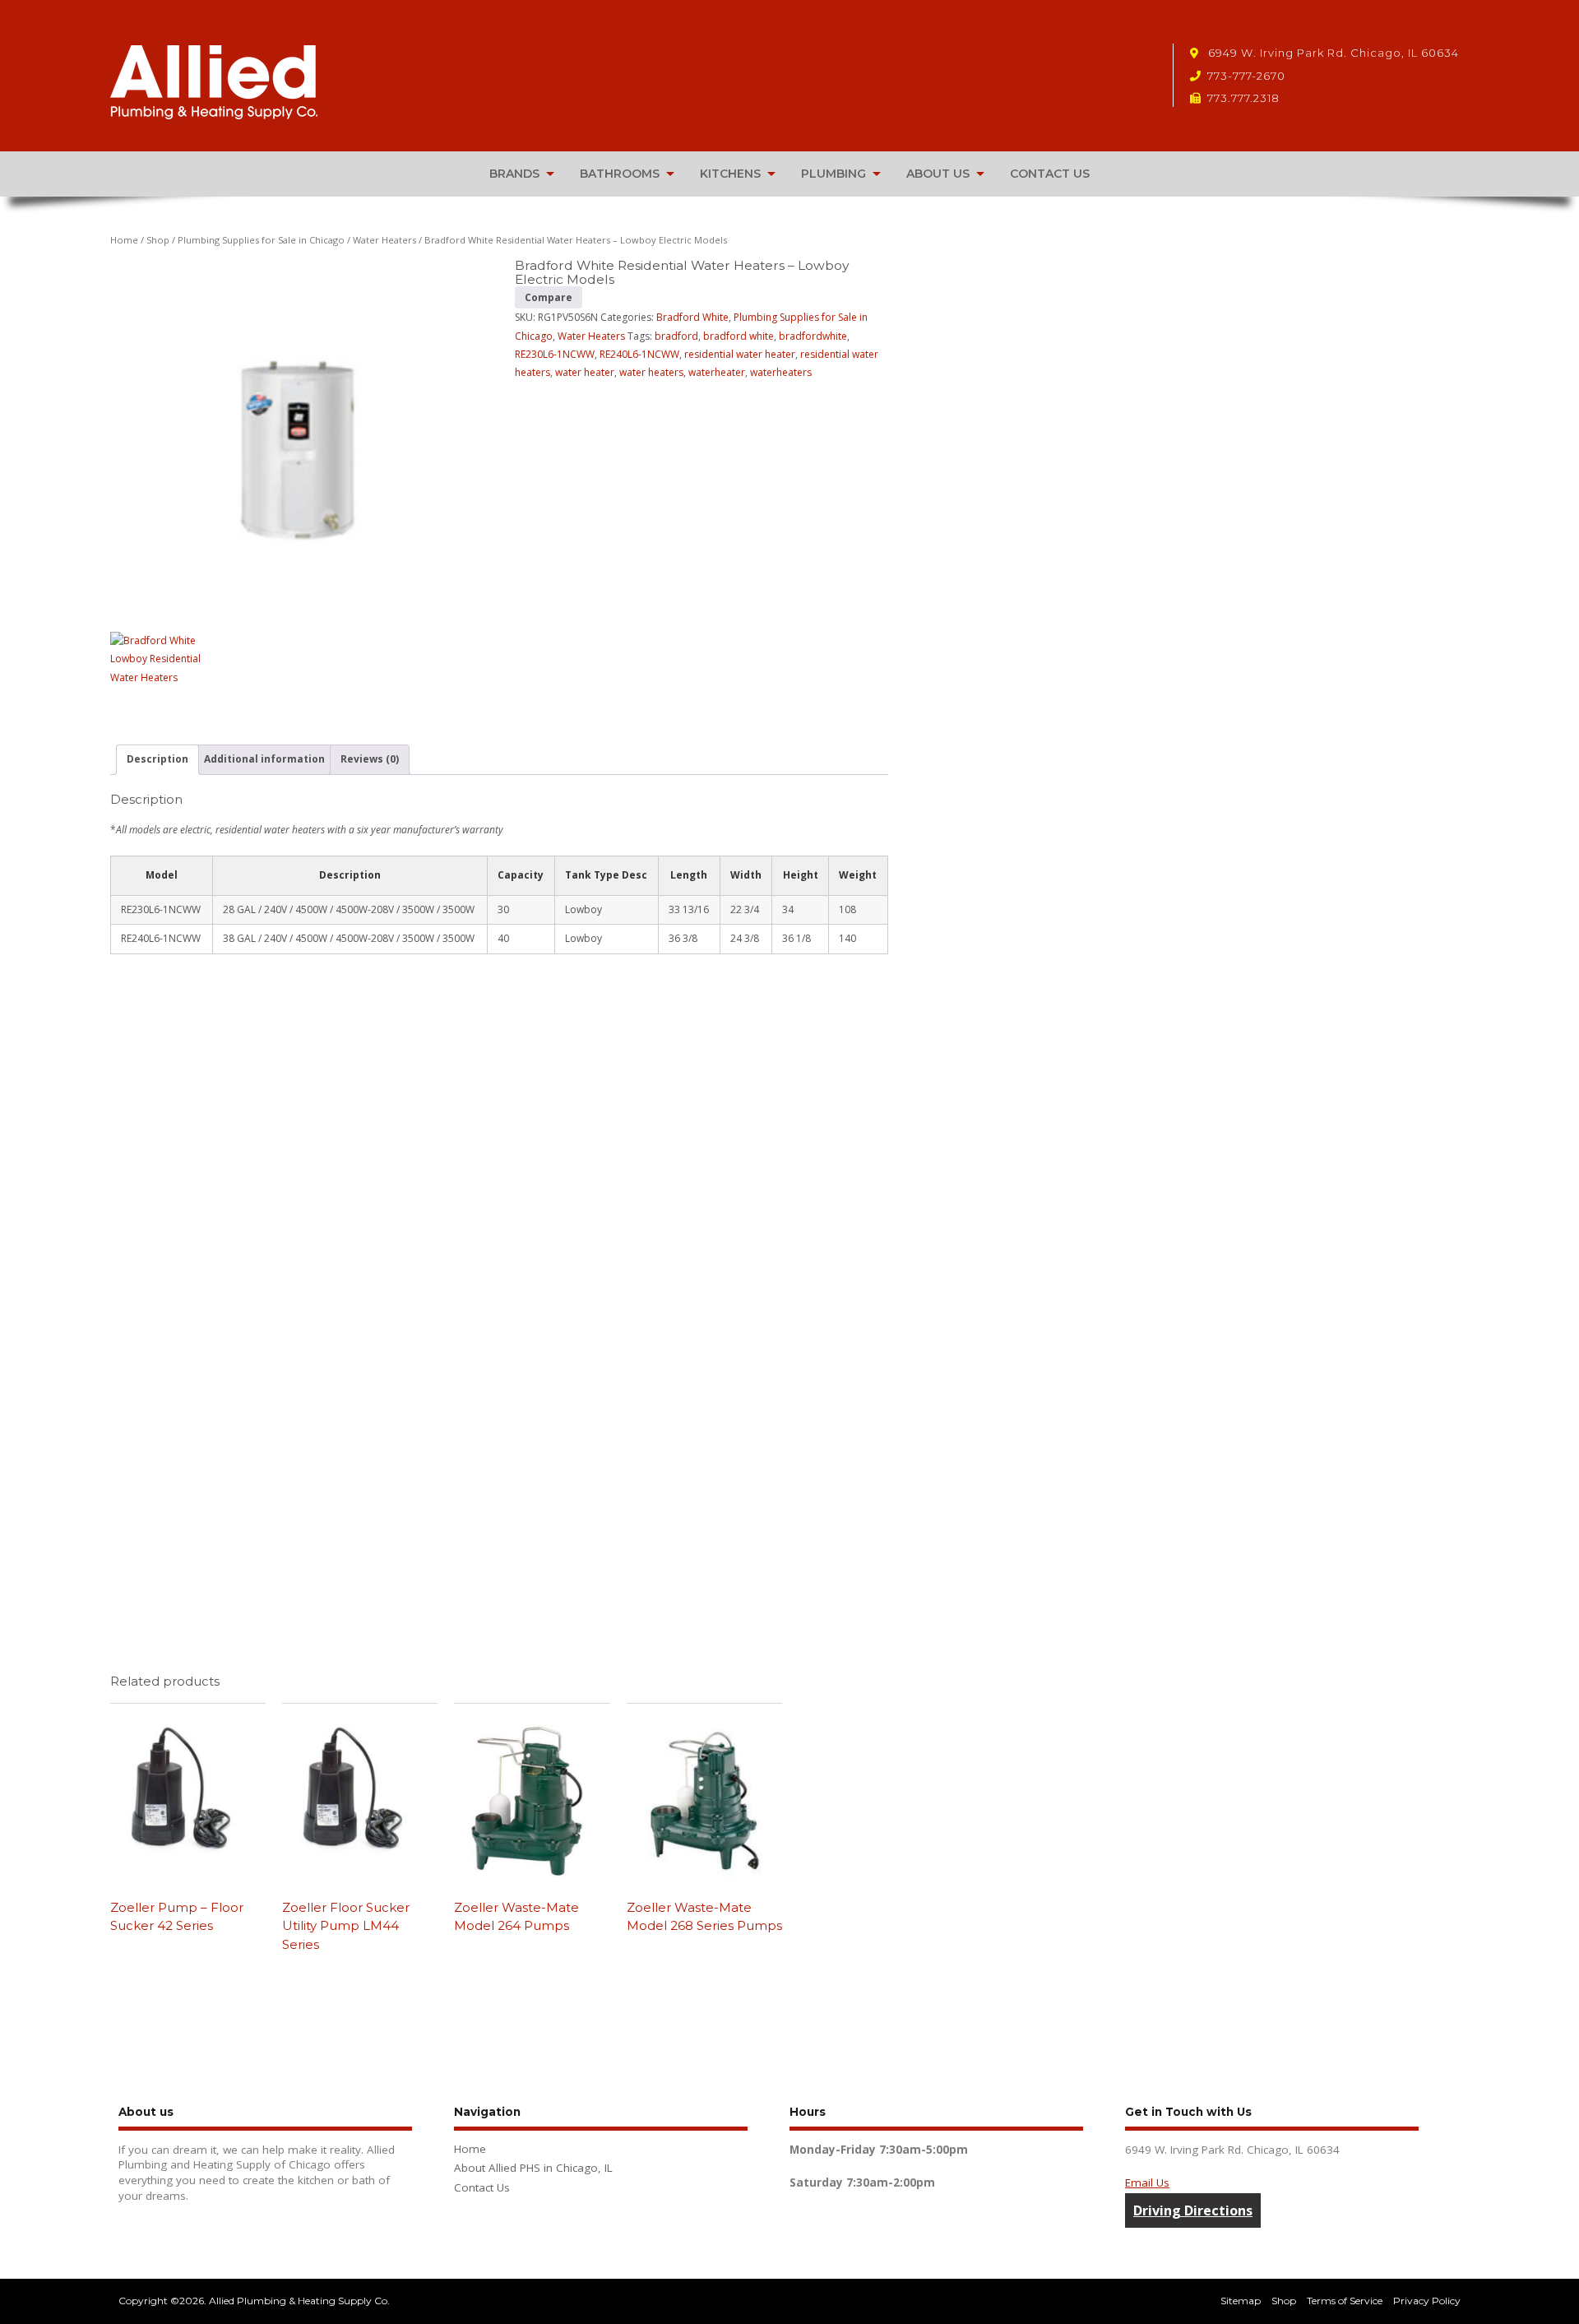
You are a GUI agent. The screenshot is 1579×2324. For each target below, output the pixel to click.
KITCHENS (730, 174)
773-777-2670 (1246, 76)
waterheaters (781, 372)
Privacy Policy (1427, 2301)
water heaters (651, 372)
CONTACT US (1050, 174)
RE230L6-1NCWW (555, 354)
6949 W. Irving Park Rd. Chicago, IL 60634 (1332, 53)
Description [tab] (157, 759)
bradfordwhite (813, 336)
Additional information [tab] (264, 759)
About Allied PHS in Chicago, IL (533, 2168)
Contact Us (482, 2187)
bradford (676, 336)
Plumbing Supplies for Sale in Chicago (261, 240)
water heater (585, 372)
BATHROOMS (620, 174)
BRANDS (514, 174)
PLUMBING (833, 174)
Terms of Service (1345, 2301)
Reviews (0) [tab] (370, 759)
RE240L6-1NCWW (639, 354)
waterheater (717, 372)
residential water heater (740, 354)
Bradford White (692, 317)
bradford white (739, 336)
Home (124, 240)
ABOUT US (938, 174)
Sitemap (1241, 2301)
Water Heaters (384, 240)
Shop (158, 240)
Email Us (1147, 2183)
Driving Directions (1193, 2210)
